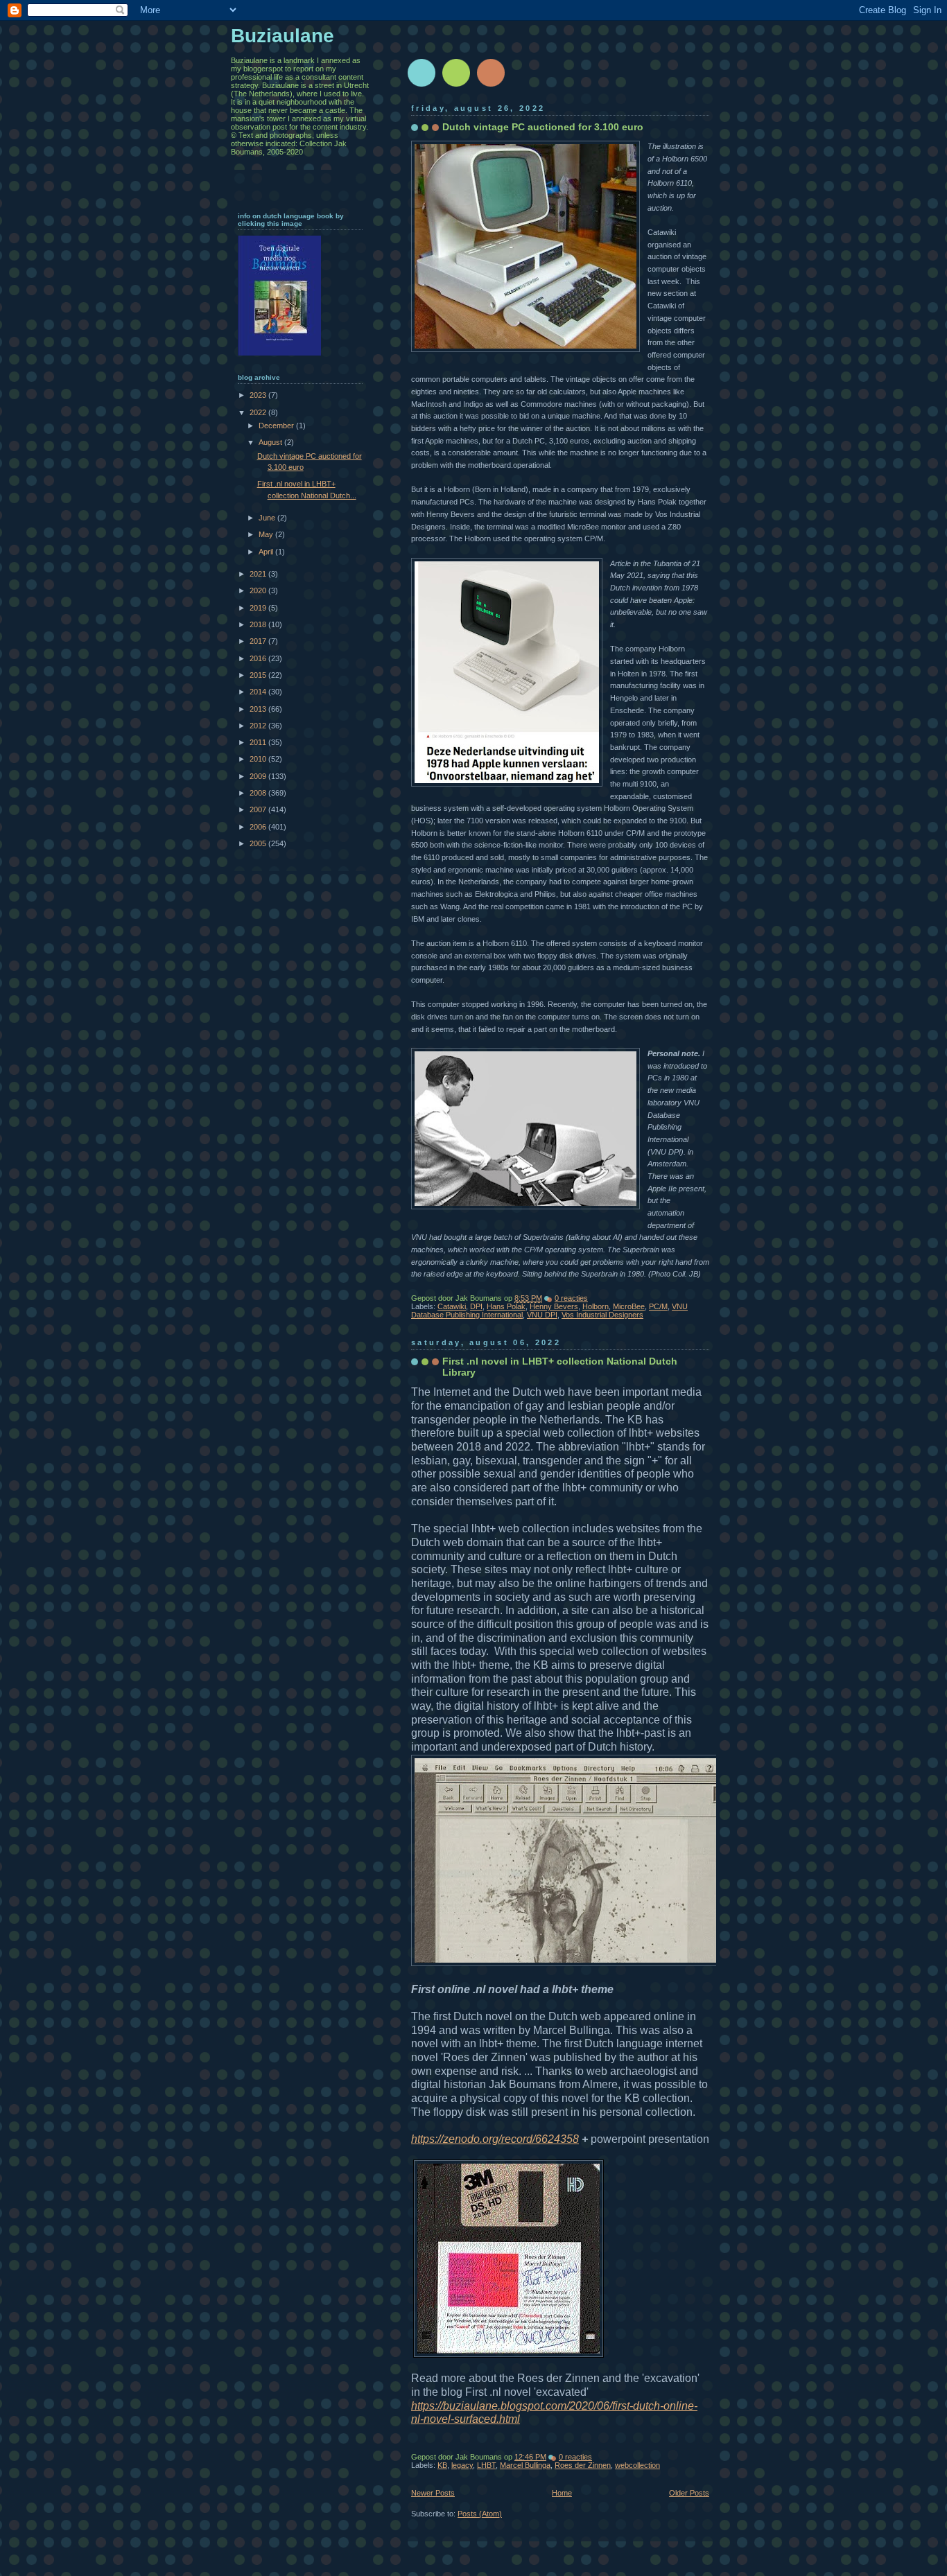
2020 (259, 590)
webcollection (637, 2465)
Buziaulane (283, 36)
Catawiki (452, 1306)
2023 (259, 395)
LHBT (486, 2465)
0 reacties (571, 1298)
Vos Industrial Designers (602, 1315)
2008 (259, 793)
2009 (259, 776)
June (268, 518)
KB (442, 2465)
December (277, 426)
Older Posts (689, 2493)
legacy (462, 2465)
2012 (259, 726)
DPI (476, 1306)
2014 (259, 692)
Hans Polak (506, 1306)
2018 (259, 624)
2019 (259, 608)
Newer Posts (433, 2493)
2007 (259, 809)
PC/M (658, 1306)
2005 (259, 843)
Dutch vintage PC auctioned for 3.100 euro (543, 127)
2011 (259, 742)
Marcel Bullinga (525, 2465)
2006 (259, 827)
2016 (259, 658)
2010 (259, 759)
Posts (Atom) (480, 2514)
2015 (259, 675)
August (271, 442)
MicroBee (629, 1306)
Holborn (596, 1306)
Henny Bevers (554, 1306)
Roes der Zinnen (583, 2465)
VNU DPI (542, 1315)
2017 (259, 641)
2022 (259, 412)
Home (562, 2493)
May (267, 534)
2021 (259, 574)
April (267, 552)
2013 (259, 709)
